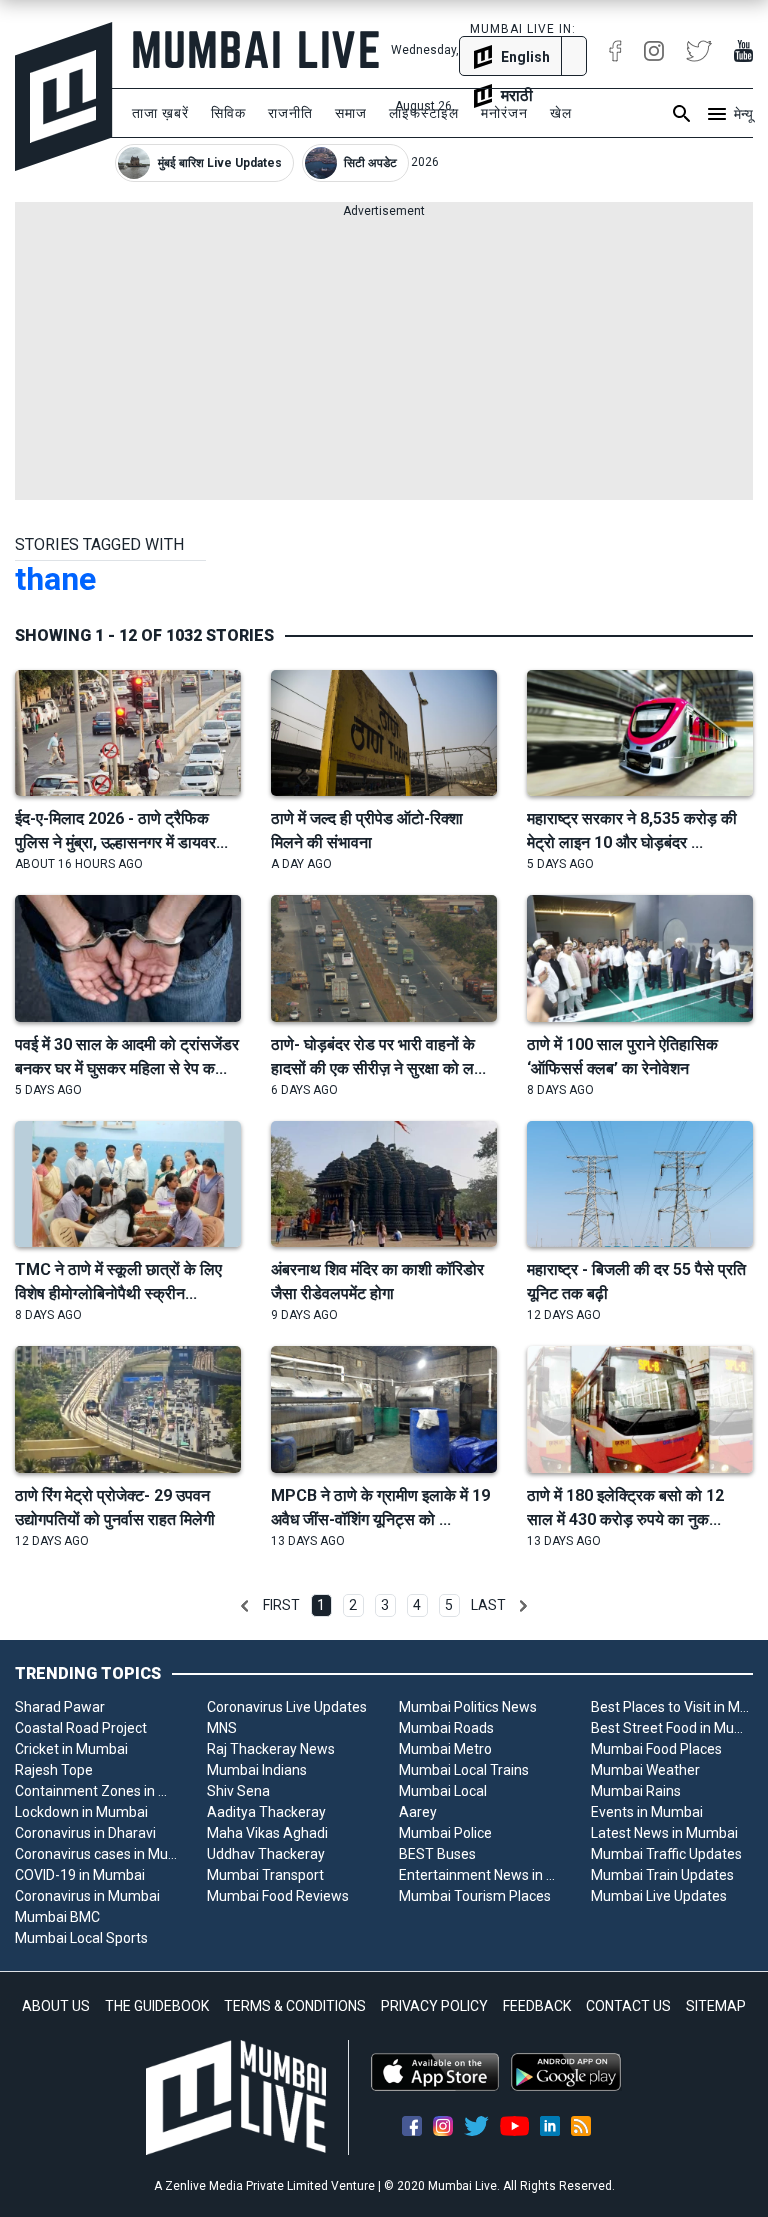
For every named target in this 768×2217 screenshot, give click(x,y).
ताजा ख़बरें (160, 113)
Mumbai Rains (636, 1791)
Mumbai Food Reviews (278, 1896)
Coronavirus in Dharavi (85, 1833)
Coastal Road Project (81, 1728)
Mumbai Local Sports (81, 1938)
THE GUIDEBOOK (157, 2006)
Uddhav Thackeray (266, 1854)
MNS (222, 1728)
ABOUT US (56, 2006)
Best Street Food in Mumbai (672, 1728)
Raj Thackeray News (271, 1749)
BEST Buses (437, 1854)
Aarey (418, 1812)
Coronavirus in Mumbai (87, 1896)
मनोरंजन (504, 113)
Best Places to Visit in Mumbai (672, 1707)
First (281, 1605)
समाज (351, 113)
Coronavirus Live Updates (287, 1707)
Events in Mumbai (647, 1812)
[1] (245, 1606)
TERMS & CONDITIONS (295, 2006)
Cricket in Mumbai (71, 1749)
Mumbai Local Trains (464, 1770)
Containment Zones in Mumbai (96, 1791)
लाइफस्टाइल (424, 113)
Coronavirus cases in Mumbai (96, 1854)
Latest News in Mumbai (664, 1833)
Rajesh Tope (54, 1770)
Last (488, 1605)
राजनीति (290, 113)
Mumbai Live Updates (659, 1896)
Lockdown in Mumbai (81, 1812)
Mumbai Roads (446, 1728)
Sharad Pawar (60, 1707)
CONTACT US (628, 2006)
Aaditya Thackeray (266, 1812)
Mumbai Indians (257, 1770)
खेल (561, 113)
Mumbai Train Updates (662, 1875)
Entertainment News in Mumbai (480, 1875)
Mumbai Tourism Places (475, 1896)
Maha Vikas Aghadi (267, 1833)
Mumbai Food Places (656, 1749)
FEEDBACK (537, 2006)
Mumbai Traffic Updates (666, 1854)
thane (55, 579)
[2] (523, 1606)
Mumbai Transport (265, 1875)
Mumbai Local (443, 1791)
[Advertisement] (384, 360)
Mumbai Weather (645, 1770)
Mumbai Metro (445, 1749)
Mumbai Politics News (468, 1707)
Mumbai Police (445, 1833)
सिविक (228, 113)
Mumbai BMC (57, 1917)
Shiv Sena (238, 1791)
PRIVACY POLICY (434, 2006)
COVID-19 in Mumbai (80, 1875)
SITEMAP (716, 2006)
